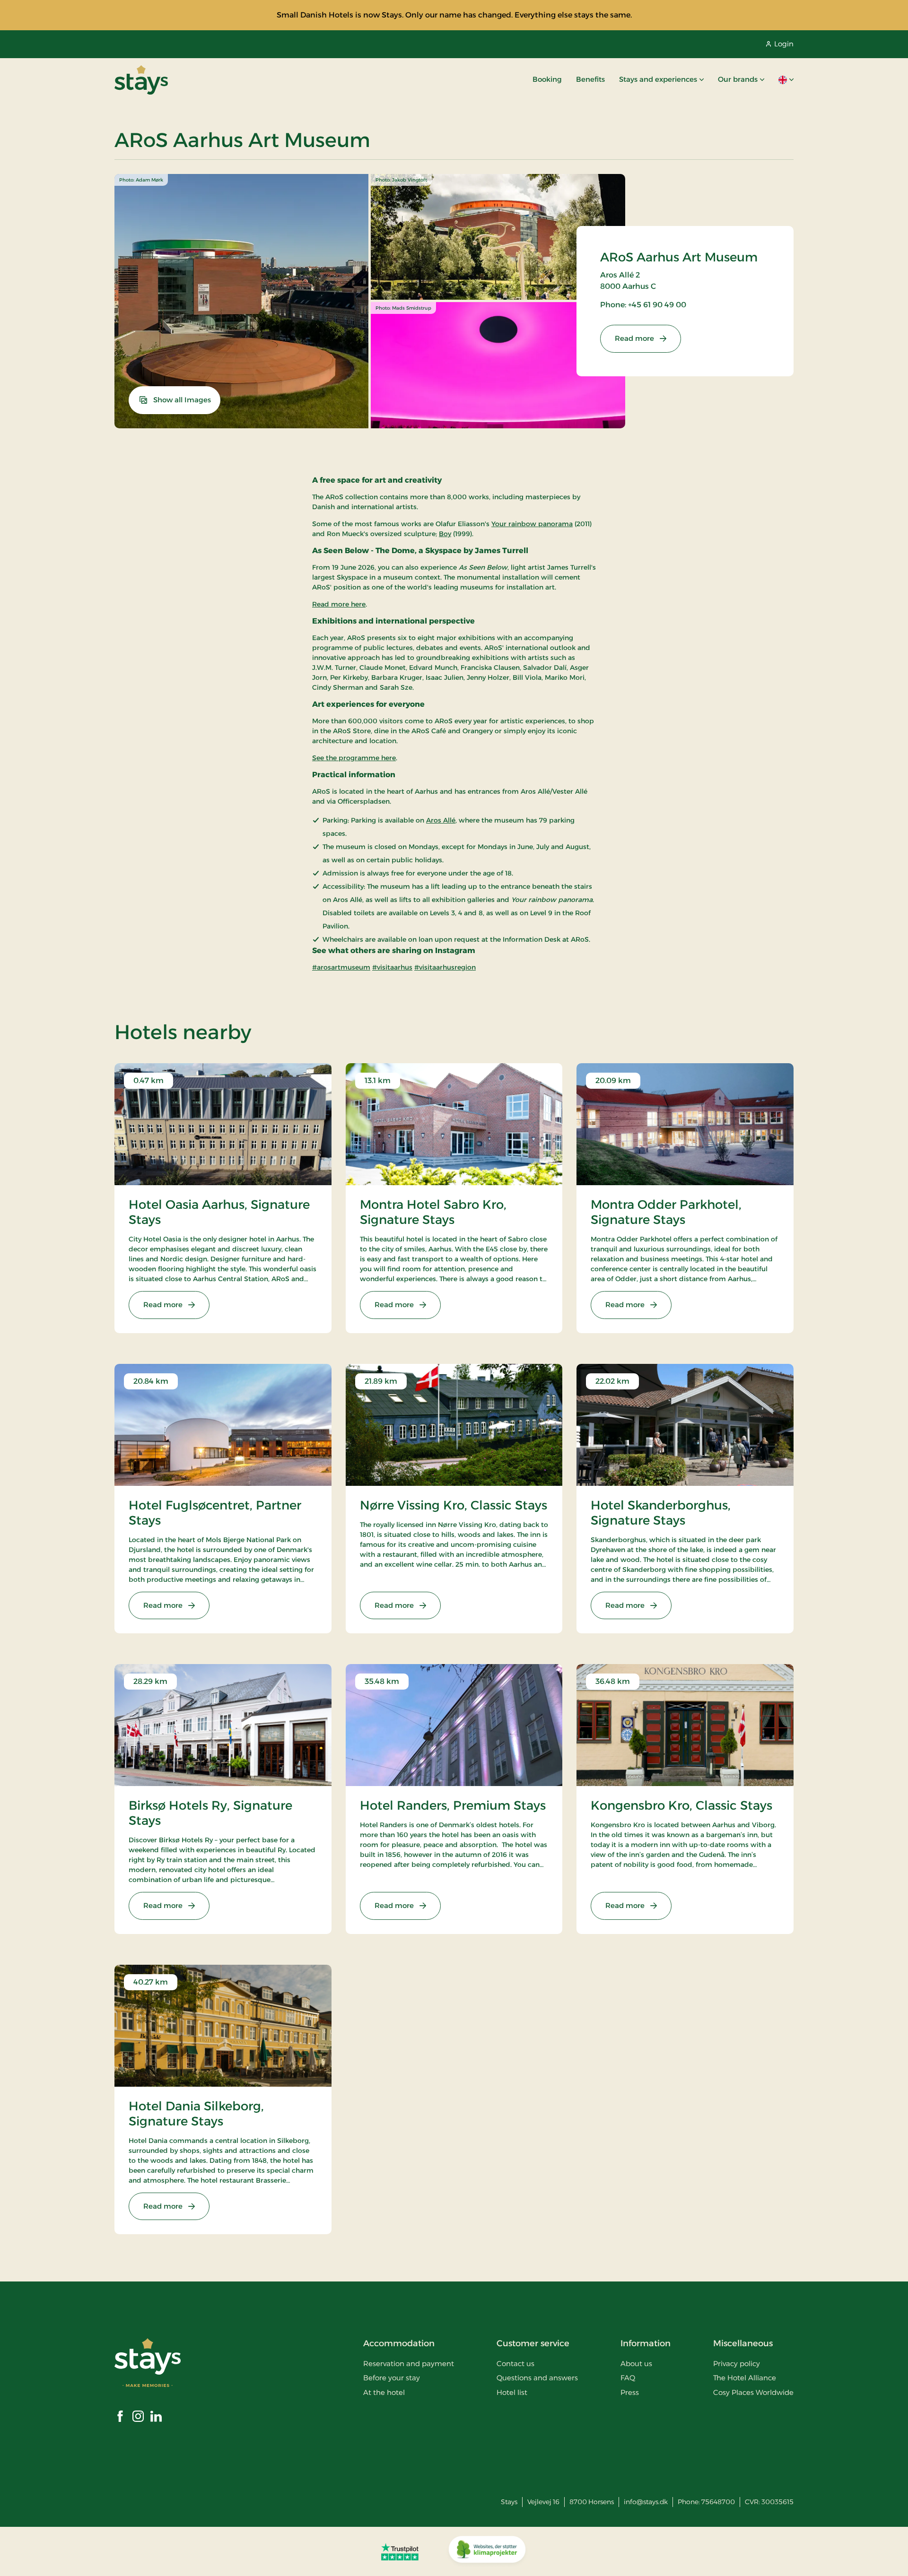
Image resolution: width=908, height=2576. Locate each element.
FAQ (628, 2378)
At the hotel (384, 2392)
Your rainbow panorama (532, 524)
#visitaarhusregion (445, 967)
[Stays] (141, 80)
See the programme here (354, 758)
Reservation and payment (409, 2364)
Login (784, 44)
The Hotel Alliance (745, 2378)
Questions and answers (537, 2378)
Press (630, 2392)
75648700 (718, 2502)
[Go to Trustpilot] (400, 2551)
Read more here (339, 604)
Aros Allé (441, 820)
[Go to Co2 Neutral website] (487, 2551)
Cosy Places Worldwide (753, 2392)
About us (636, 2364)
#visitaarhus (392, 967)
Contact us (515, 2364)
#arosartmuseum (341, 967)
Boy (445, 534)
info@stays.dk (646, 2502)
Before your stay (392, 2378)
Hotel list (512, 2392)
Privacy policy (737, 2364)
